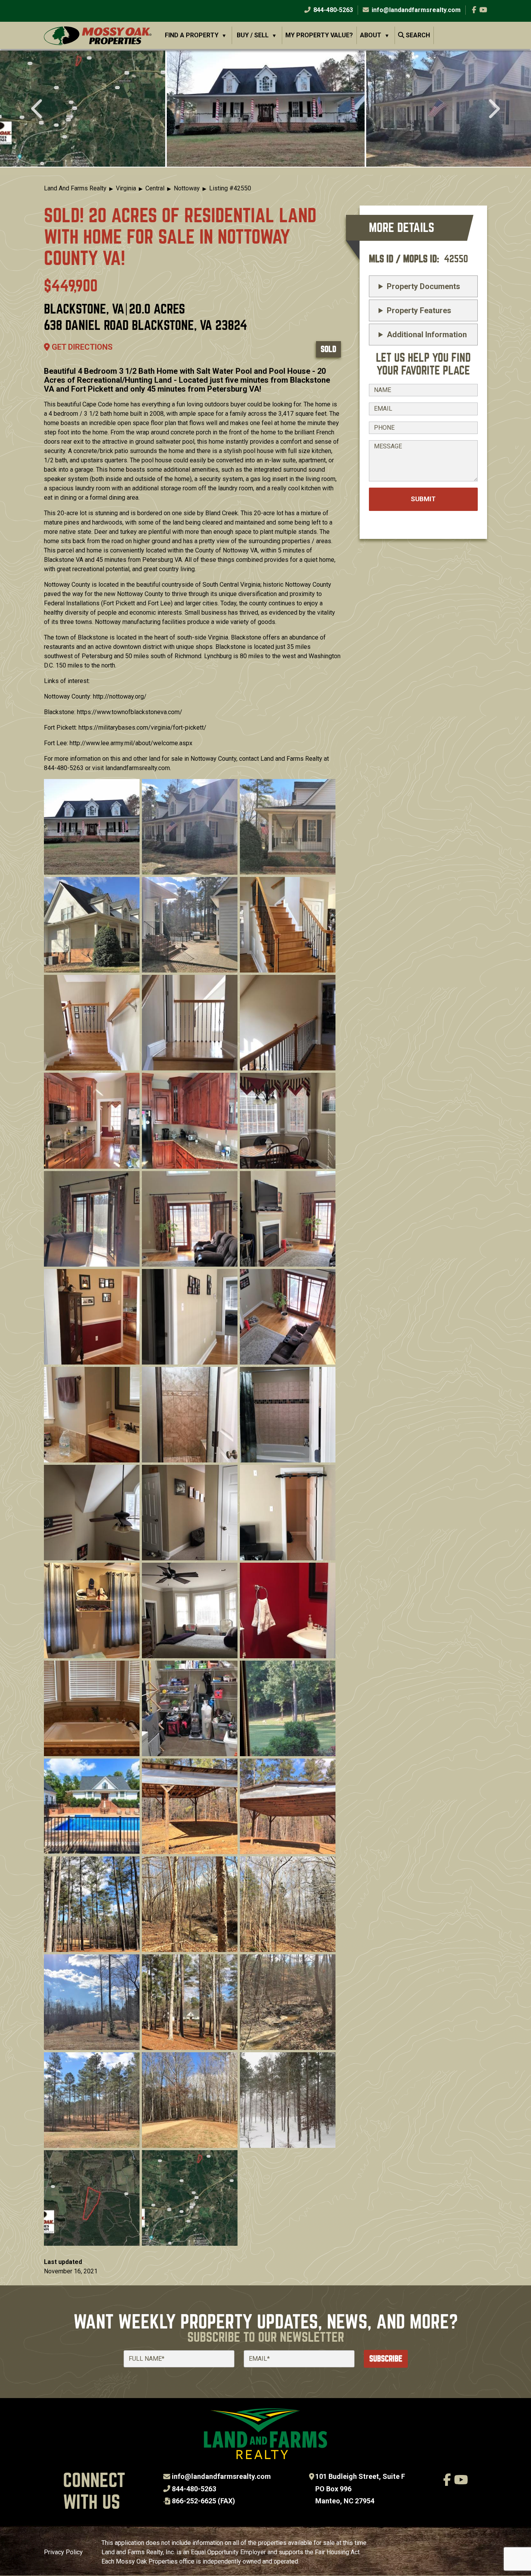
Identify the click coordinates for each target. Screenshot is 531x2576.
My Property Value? (319, 35)
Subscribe (386, 2359)
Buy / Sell (253, 35)
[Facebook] (474, 10)
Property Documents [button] (424, 286)
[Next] (493, 110)
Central (155, 188)
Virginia (126, 188)
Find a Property (192, 35)
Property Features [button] (419, 310)
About (371, 35)
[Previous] (38, 110)
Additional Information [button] (427, 335)
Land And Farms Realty (75, 188)
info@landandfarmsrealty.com (221, 2476)
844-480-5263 (332, 10)
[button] (266, 108)
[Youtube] (483, 10)
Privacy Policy (63, 2552)
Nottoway (187, 188)
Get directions (81, 347)
